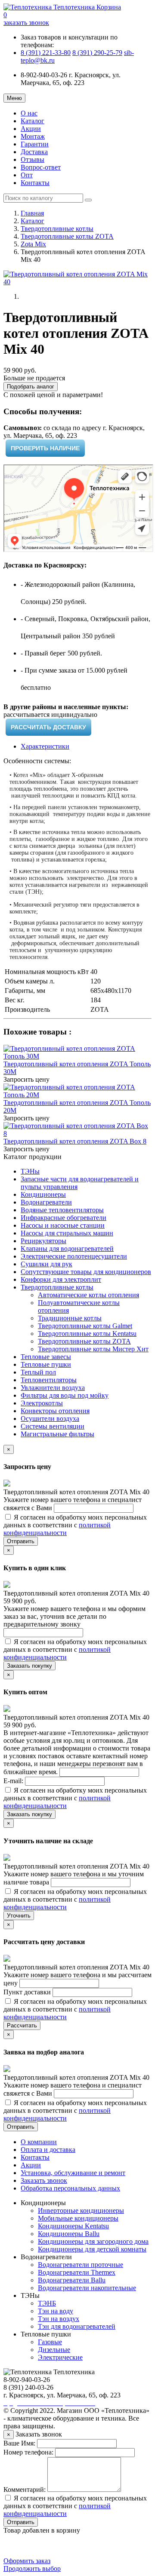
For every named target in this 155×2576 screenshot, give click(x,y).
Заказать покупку (29, 1666)
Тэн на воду (56, 2311)
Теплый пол (38, 1372)
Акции (31, 129)
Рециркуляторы (43, 1241)
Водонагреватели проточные (81, 2265)
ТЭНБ (47, 2303)
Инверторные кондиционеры (81, 2210)
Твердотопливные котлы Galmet (85, 1326)
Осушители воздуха (50, 1418)
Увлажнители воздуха (53, 1388)
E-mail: (14, 1781)
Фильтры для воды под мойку (65, 1395)
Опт (27, 175)
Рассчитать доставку (48, 727)
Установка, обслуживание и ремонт (73, 2173)
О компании (39, 2142)
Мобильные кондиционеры (78, 2218)
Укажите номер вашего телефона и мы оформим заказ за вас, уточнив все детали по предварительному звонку (74, 1616)
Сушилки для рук (46, 1264)
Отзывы (33, 159)
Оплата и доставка (48, 2150)
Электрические (60, 2357)
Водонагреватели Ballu (72, 2280)
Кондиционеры (43, 1194)
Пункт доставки (28, 1992)
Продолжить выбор (32, 2568)
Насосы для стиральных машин (67, 1233)
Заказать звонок (44, 2180)
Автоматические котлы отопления (88, 1295)
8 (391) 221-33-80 (46, 53)
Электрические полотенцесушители (74, 1256)
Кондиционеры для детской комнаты (92, 2249)
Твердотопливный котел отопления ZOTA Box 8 (75, 1141)
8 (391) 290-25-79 (97, 53)
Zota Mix (33, 244)
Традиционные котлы (70, 1318)
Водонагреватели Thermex (77, 2272)
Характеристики (45, 746)
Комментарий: (25, 2490)
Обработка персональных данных (70, 2188)
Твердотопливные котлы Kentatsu (87, 1334)
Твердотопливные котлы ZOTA (67, 236)
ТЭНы (30, 1171)
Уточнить (19, 1916)
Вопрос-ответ (41, 167)
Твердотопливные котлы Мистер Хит (93, 1349)
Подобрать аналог (31, 387)
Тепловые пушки (46, 1364)
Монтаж (33, 136)
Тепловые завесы (46, 1357)
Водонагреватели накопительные (87, 2288)
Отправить (21, 1541)
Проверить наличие (45, 448)
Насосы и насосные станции (63, 1225)
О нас (29, 113)
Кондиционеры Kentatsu (73, 2226)
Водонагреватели (46, 1202)
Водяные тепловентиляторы (62, 1210)
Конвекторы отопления (55, 1411)
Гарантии (35, 144)
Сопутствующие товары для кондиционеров (86, 1272)
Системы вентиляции (53, 1426)
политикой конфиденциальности (57, 1529)
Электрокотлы (42, 1403)
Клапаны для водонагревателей (67, 1249)
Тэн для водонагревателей (77, 2326)
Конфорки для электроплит (61, 1279)
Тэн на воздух (59, 2319)
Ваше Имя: (19, 2443)
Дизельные (54, 2350)
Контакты (35, 183)
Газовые (50, 2342)
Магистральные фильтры (57, 1434)
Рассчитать (22, 2025)
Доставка (34, 152)
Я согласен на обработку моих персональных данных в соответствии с (75, 1525)
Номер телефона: (28, 2452)
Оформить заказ (27, 2561)
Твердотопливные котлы (57, 229)
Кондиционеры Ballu (69, 2234)
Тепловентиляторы (49, 1380)
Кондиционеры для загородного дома (93, 2241)
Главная (32, 213)
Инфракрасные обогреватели (64, 1218)
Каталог (33, 121)
